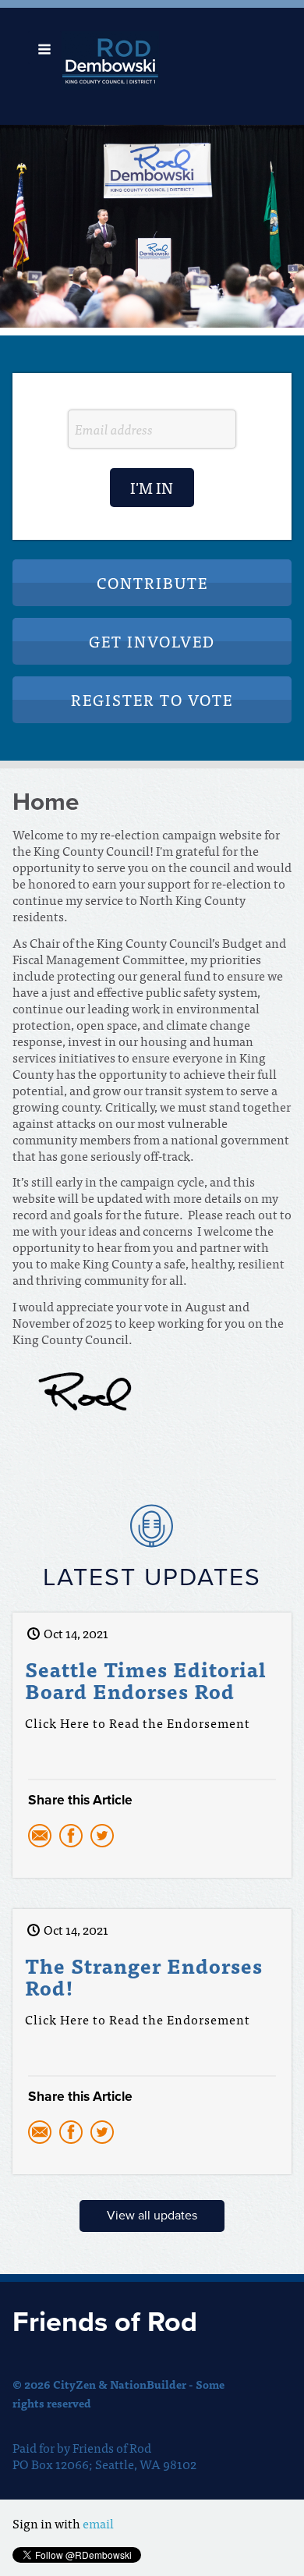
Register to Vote (152, 699)
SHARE (152, 1839)
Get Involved (152, 641)
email (98, 2523)
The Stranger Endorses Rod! (144, 1976)
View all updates (152, 2216)
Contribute (152, 582)
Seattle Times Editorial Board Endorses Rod (146, 1680)
